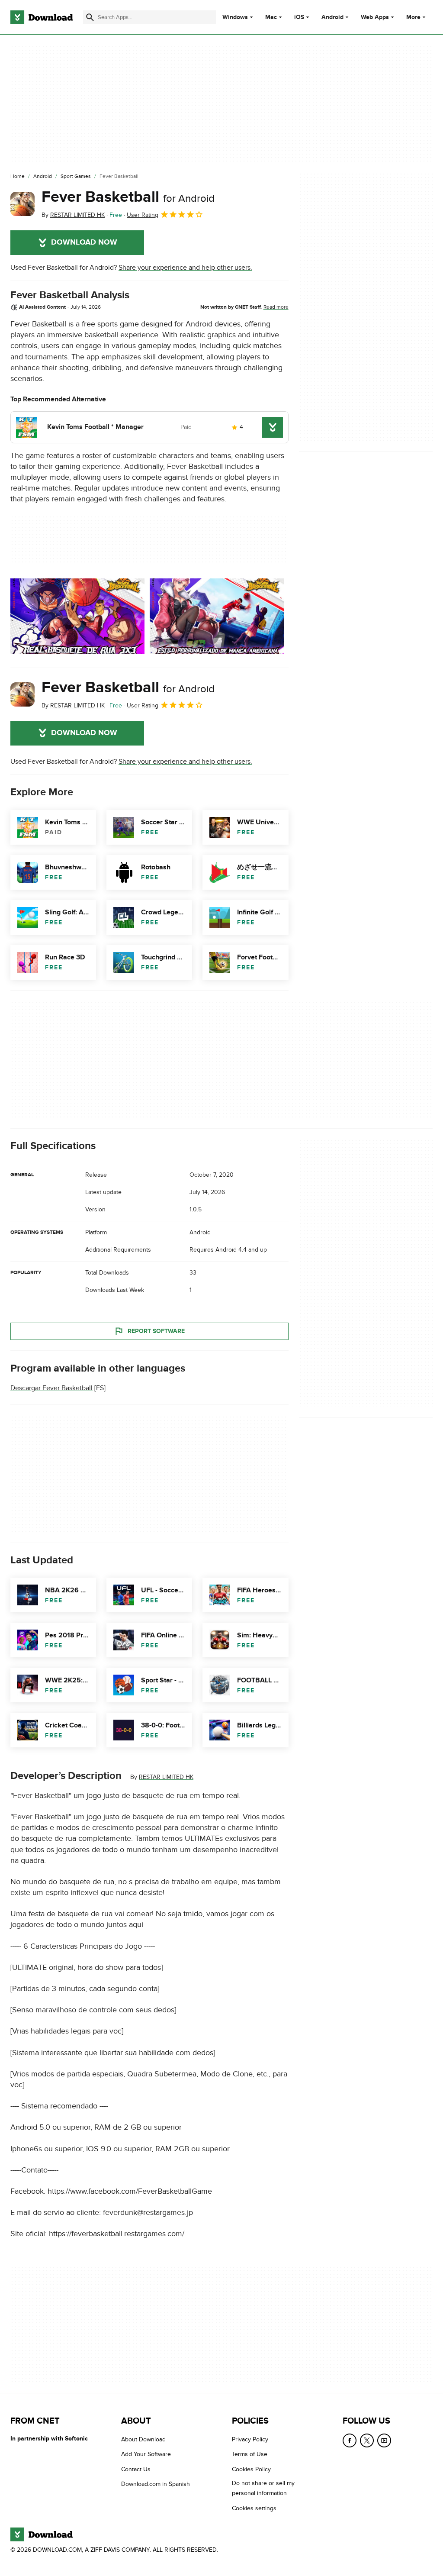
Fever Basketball (128, 197)
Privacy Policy (250, 2439)
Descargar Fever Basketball (51, 1388)
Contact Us (136, 2469)
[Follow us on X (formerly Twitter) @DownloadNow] (367, 2440)
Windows (235, 17)
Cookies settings (254, 2508)
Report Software (156, 1331)
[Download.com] (42, 17)
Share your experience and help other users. (185, 268)
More (413, 17)
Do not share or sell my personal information (263, 2489)
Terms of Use (250, 2455)
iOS (299, 17)
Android (332, 17)
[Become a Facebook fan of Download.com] (350, 2440)
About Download (143, 2439)
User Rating (143, 215)
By (73, 215)
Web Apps (375, 17)
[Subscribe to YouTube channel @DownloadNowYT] (384, 2440)
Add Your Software (146, 2455)
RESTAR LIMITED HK (166, 1777)
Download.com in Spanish (156, 2484)
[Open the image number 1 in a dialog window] (217, 616)
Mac (271, 17)
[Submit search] (90, 17)
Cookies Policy (251, 2469)
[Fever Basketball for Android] (22, 204)
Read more (276, 307)
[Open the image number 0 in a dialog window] (77, 616)
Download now (84, 242)
